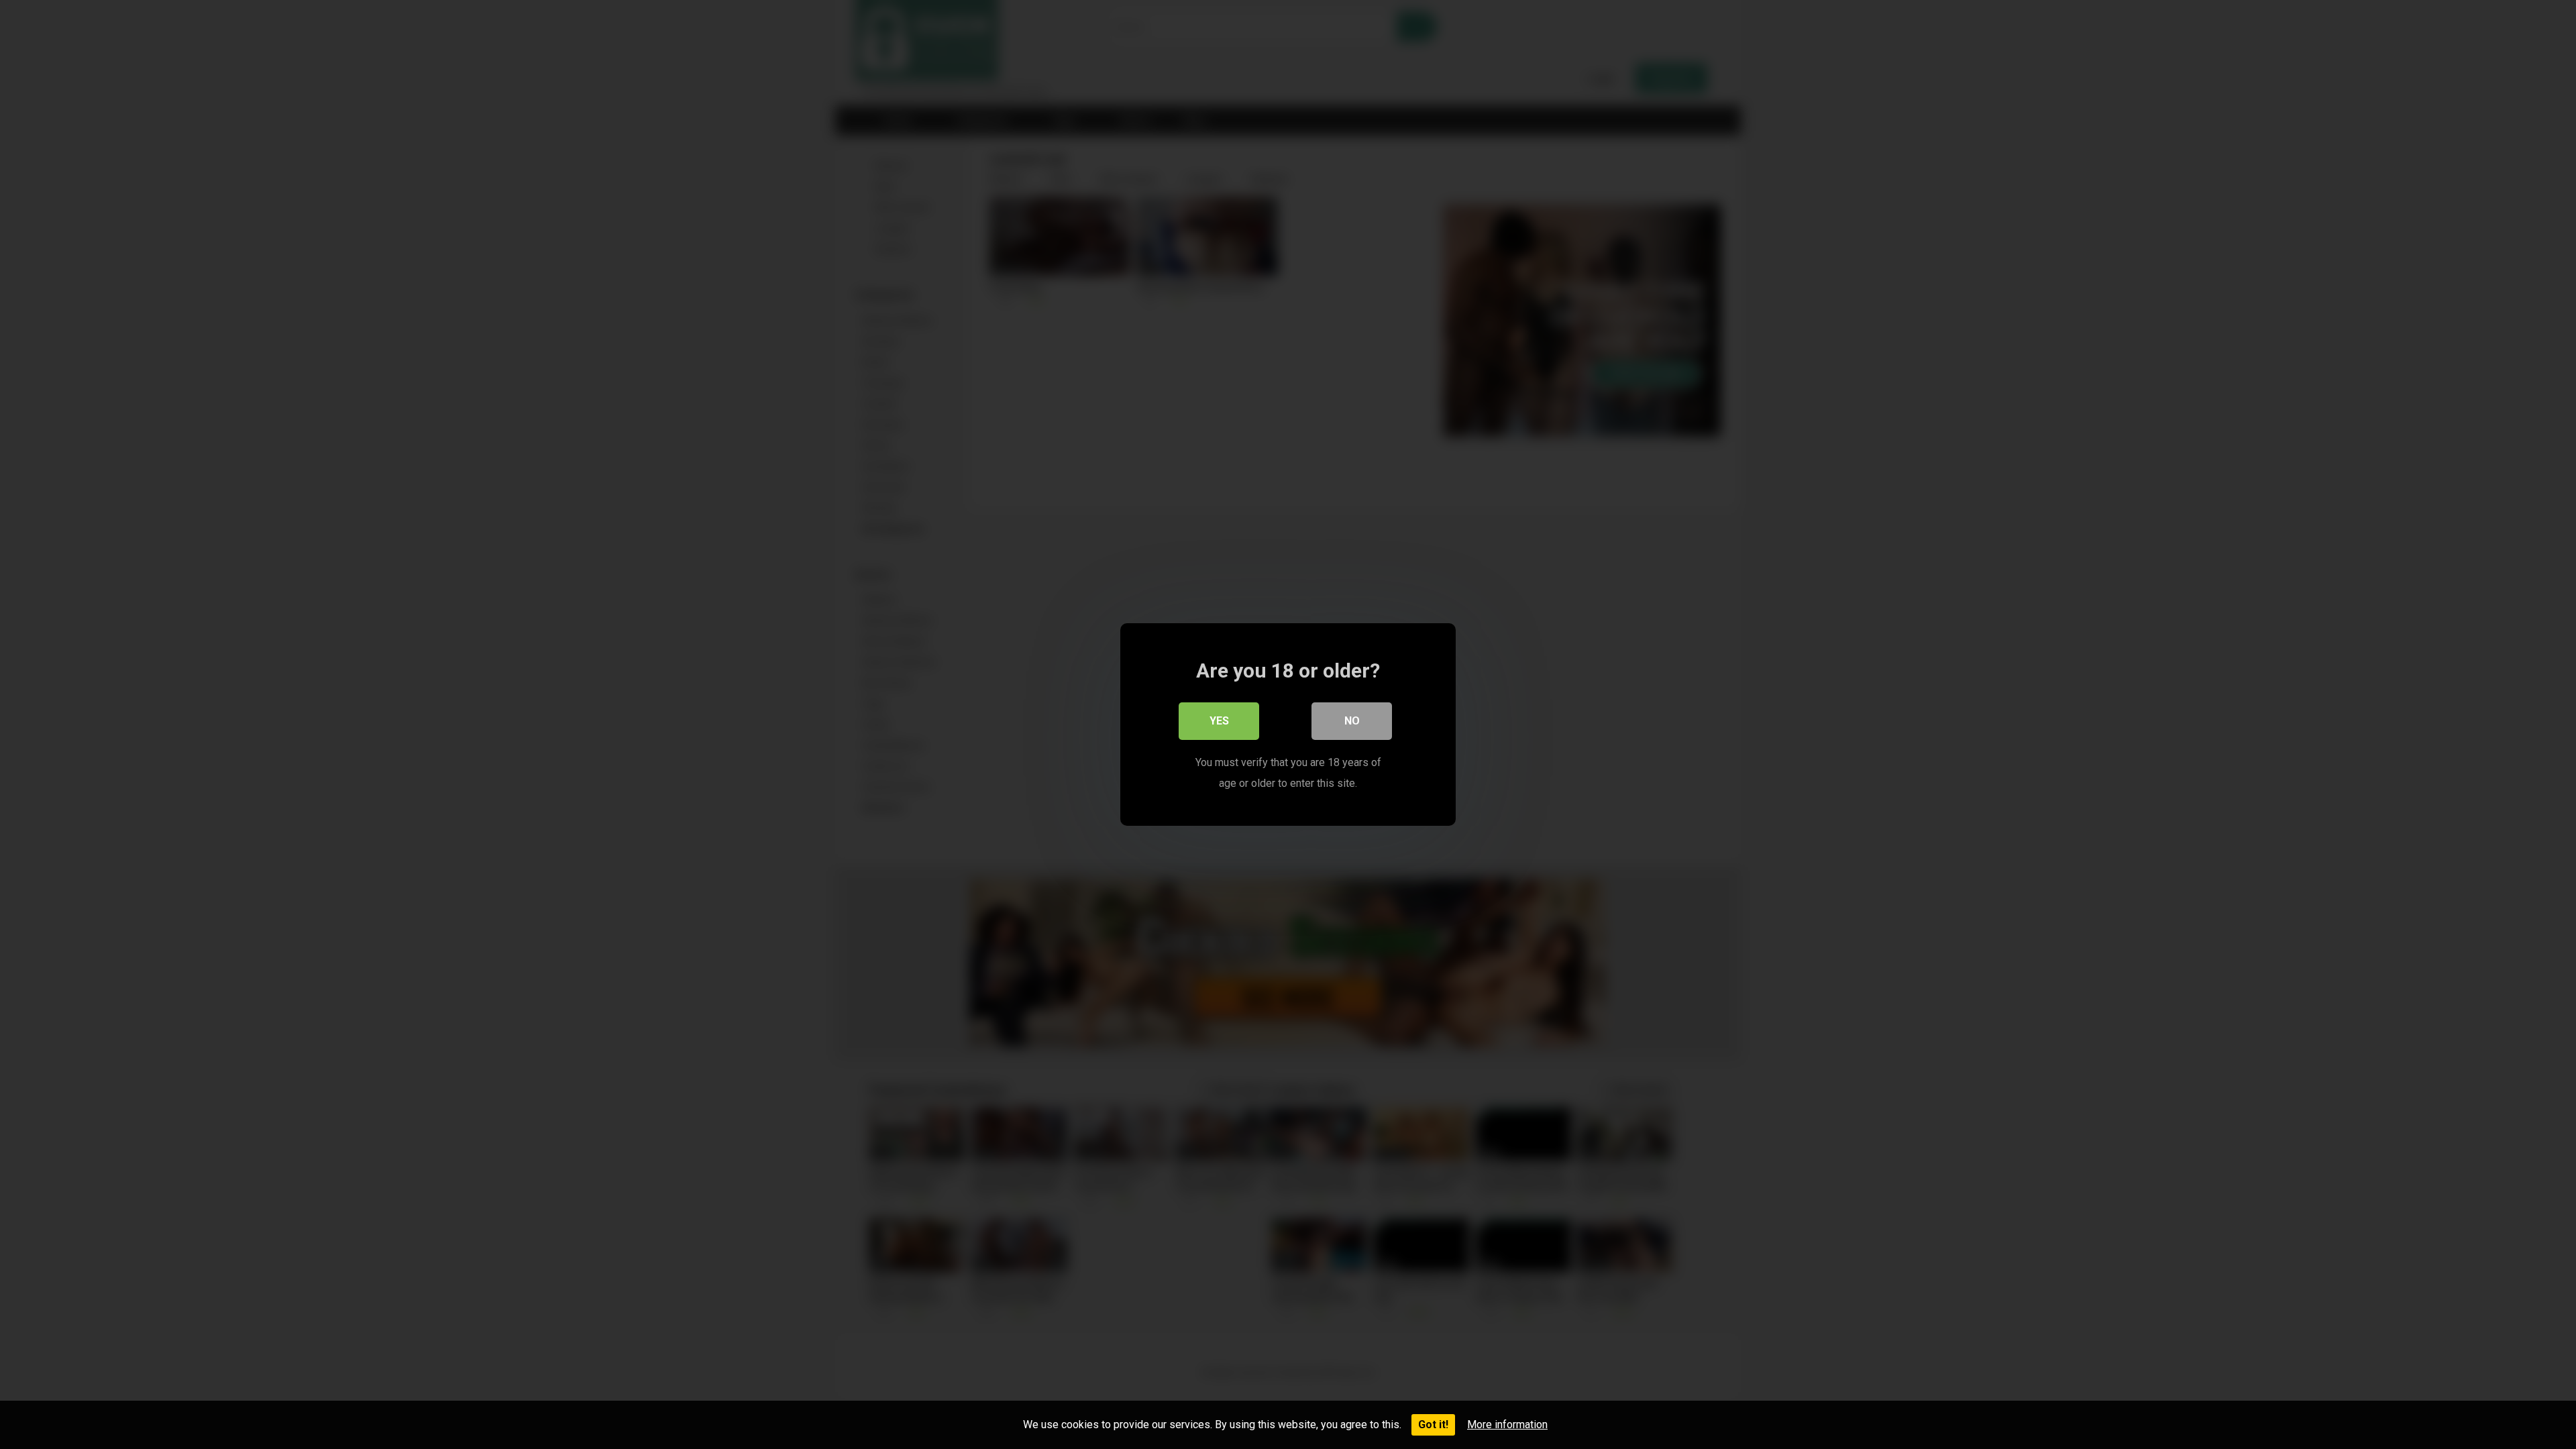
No (1352, 721)
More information (1507, 1425)
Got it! (1433, 1425)
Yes (1219, 721)
